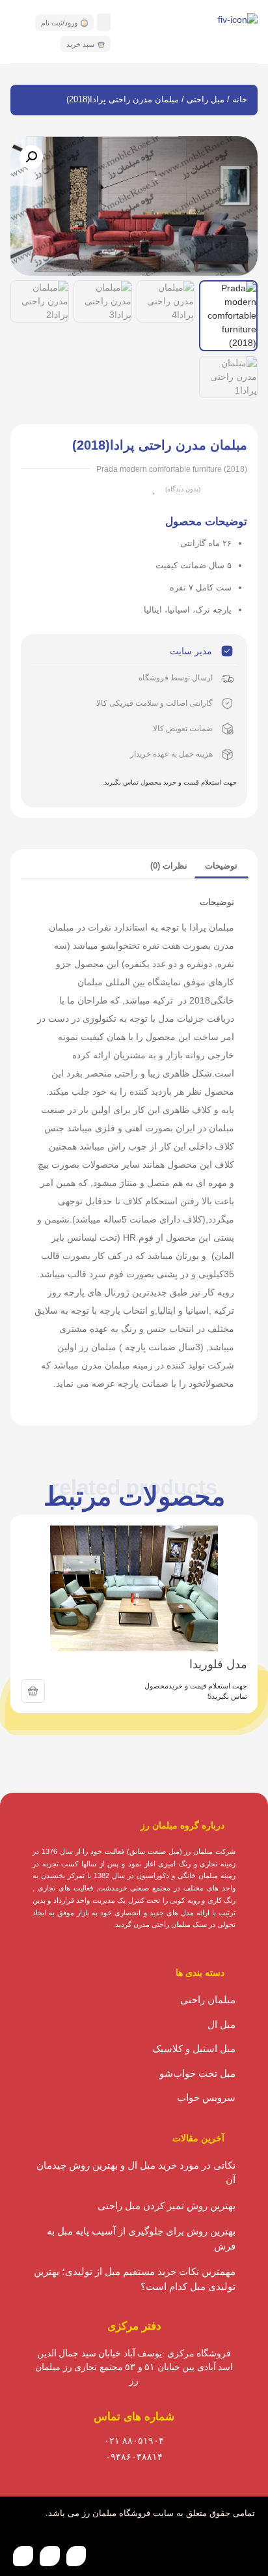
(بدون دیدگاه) (183, 489)
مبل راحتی (206, 99)
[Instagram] (50, 2556)
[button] (104, 22)
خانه (240, 99)
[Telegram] (23, 2556)
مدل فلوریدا (218, 1664)
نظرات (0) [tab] (169, 866)
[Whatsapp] (76, 2556)
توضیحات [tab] (221, 866)
